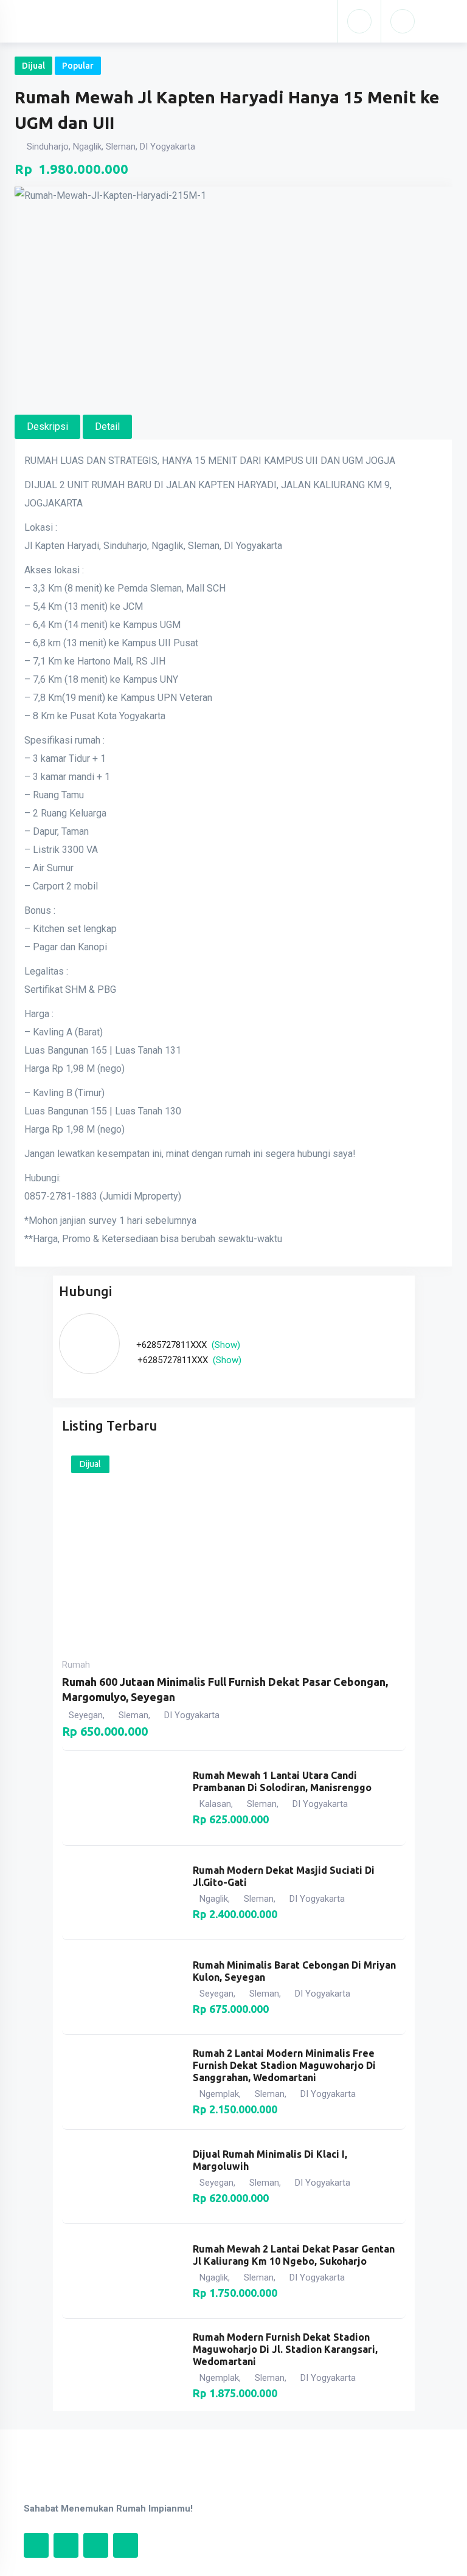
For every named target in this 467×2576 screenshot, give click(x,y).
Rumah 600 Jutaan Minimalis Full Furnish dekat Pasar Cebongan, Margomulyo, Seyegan (225, 1689)
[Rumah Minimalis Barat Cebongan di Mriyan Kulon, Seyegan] (122, 1987)
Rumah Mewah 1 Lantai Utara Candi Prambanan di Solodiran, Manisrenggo (282, 1781)
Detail (107, 426)
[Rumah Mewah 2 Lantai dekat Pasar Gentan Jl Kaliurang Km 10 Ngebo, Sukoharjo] (122, 2271)
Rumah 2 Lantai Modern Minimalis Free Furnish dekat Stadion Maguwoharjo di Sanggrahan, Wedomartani (284, 2065)
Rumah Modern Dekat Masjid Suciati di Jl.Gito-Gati (284, 1876)
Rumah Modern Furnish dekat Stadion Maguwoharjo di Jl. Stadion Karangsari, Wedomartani (285, 2349)
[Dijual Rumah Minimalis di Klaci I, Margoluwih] (122, 2177)
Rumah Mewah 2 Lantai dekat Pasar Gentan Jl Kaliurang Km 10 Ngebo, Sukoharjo (294, 2255)
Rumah (76, 1665)
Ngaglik (214, 1899)
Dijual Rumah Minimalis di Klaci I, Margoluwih (270, 2160)
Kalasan (215, 1804)
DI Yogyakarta (192, 1715)
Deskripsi (47, 426)
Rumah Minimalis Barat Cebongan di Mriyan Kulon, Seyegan (294, 1971)
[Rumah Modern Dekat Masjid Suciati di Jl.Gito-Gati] (122, 1893)
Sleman (133, 1715)
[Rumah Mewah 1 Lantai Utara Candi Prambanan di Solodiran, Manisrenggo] (122, 1798)
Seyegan (86, 1715)
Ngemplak (219, 2094)
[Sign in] (359, 21)
